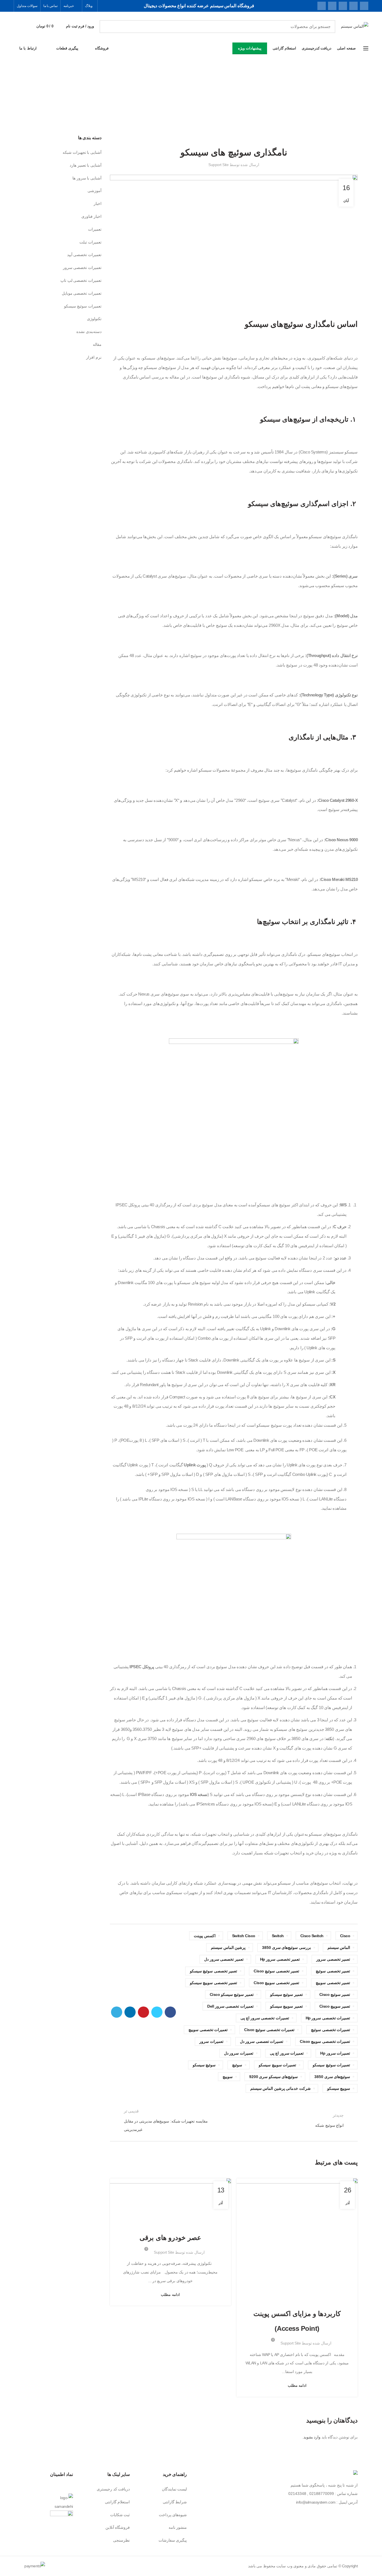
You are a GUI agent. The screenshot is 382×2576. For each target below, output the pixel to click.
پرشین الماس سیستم (228, 1948)
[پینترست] (343, 6)
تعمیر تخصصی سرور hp (280, 1959)
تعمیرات (95, 229)
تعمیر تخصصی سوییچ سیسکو (214, 1983)
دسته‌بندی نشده (89, 332)
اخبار (98, 204)
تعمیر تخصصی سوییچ (333, 1983)
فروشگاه (102, 48)
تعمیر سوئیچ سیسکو (286, 1994)
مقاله (97, 344)
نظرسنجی (121, 2540)
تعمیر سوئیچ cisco (335, 1994)
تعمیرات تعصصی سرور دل (262, 2041)
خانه (217, 101)
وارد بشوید (312, 2437)
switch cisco (244, 1936)
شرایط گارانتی (175, 2502)
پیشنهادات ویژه (250, 48)
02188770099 (322, 2494)
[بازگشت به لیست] (234, 2120)
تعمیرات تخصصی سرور (82, 268)
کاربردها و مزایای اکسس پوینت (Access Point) (297, 2321)
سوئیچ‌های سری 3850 (332, 2077)
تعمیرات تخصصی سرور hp (328, 2018)
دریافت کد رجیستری (113, 2489)
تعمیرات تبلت (90, 242)
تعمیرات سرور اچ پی (287, 2053)
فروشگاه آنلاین (118, 2527)
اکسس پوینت (205, 1936)
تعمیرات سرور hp (335, 2053)
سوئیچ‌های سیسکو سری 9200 (274, 2077)
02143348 (297, 2494)
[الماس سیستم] (355, 2474)
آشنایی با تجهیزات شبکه (178, 101)
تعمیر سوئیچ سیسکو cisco (232, 1994)
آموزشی (203, 101)
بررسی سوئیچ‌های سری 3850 (286, 1948)
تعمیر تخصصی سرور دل (224, 1959)
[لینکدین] (332, 6)
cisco (345, 1936)
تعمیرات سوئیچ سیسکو (331, 2065)
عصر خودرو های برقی (170, 2238)
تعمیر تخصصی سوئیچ (333, 1971)
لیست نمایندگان (175, 2489)
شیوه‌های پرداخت (173, 2515)
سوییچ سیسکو (339, 2088)
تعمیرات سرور (211, 2041)
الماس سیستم (339, 1948)
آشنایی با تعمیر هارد (86, 165)
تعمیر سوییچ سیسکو (286, 2006)
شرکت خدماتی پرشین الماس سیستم (280, 2088)
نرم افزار (94, 357)
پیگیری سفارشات (173, 2540)
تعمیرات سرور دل (239, 2053)
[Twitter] (353, 6)
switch (278, 1936)
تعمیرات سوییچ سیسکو (277, 2065)
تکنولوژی (161, 2223)
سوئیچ (237, 2065)
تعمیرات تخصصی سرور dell (230, 2006)
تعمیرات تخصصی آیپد (84, 255)
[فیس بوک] (364, 6)
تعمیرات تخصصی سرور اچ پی (265, 2018)
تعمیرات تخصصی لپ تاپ (81, 280)
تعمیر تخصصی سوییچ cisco (276, 1983)
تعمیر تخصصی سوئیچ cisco (276, 1971)
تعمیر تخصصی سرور (333, 1959)
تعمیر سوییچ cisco (335, 2006)
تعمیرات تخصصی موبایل (82, 293)
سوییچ (228, 2077)
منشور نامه (178, 2527)
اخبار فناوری (178, 2223)
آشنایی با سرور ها (87, 178)
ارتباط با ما (28, 48)
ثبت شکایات (120, 2515)
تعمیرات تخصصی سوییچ (208, 2030)
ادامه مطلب (297, 2385)
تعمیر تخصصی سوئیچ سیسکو (214, 1971)
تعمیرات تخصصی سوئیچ (331, 2030)
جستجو (107, 27)
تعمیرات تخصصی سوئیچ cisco (269, 2030)
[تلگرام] (322, 6)
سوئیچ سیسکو (204, 2065)
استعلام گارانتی (117, 2502)
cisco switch (312, 1936)
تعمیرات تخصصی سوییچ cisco (325, 2041)
